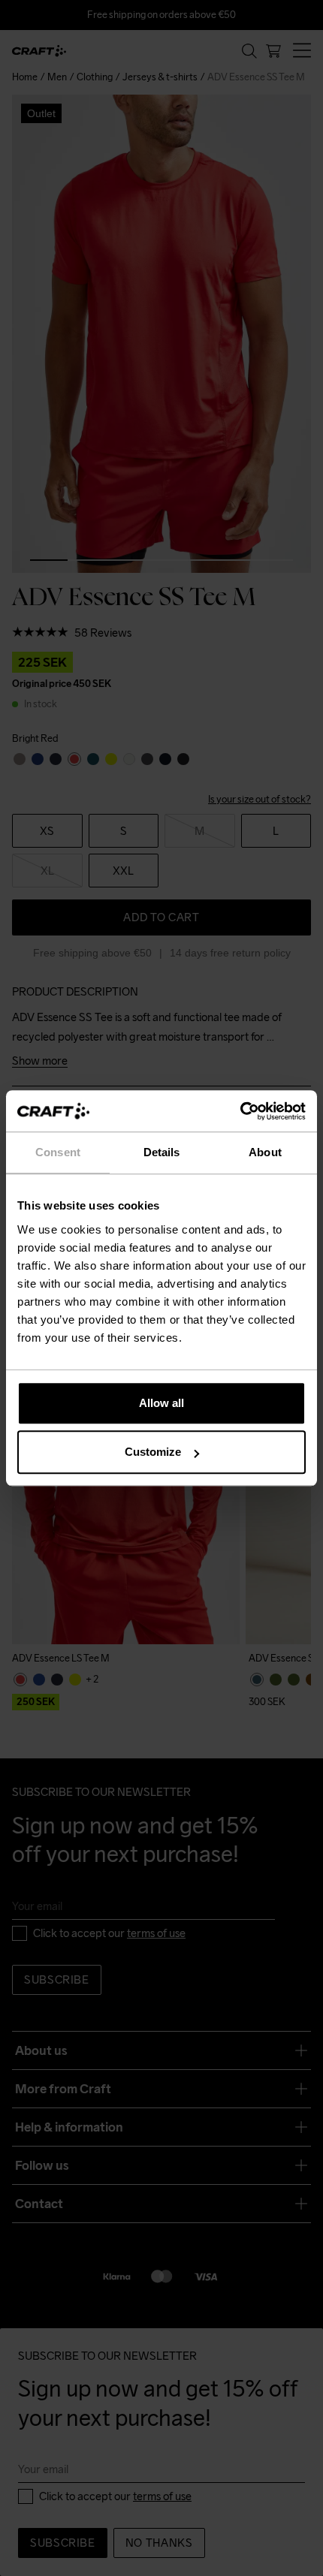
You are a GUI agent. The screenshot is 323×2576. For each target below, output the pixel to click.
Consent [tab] (58, 1152)
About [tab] (265, 1152)
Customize (153, 1452)
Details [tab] (162, 1152)
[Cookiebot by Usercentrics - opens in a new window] (240, 1111)
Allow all (161, 1403)
